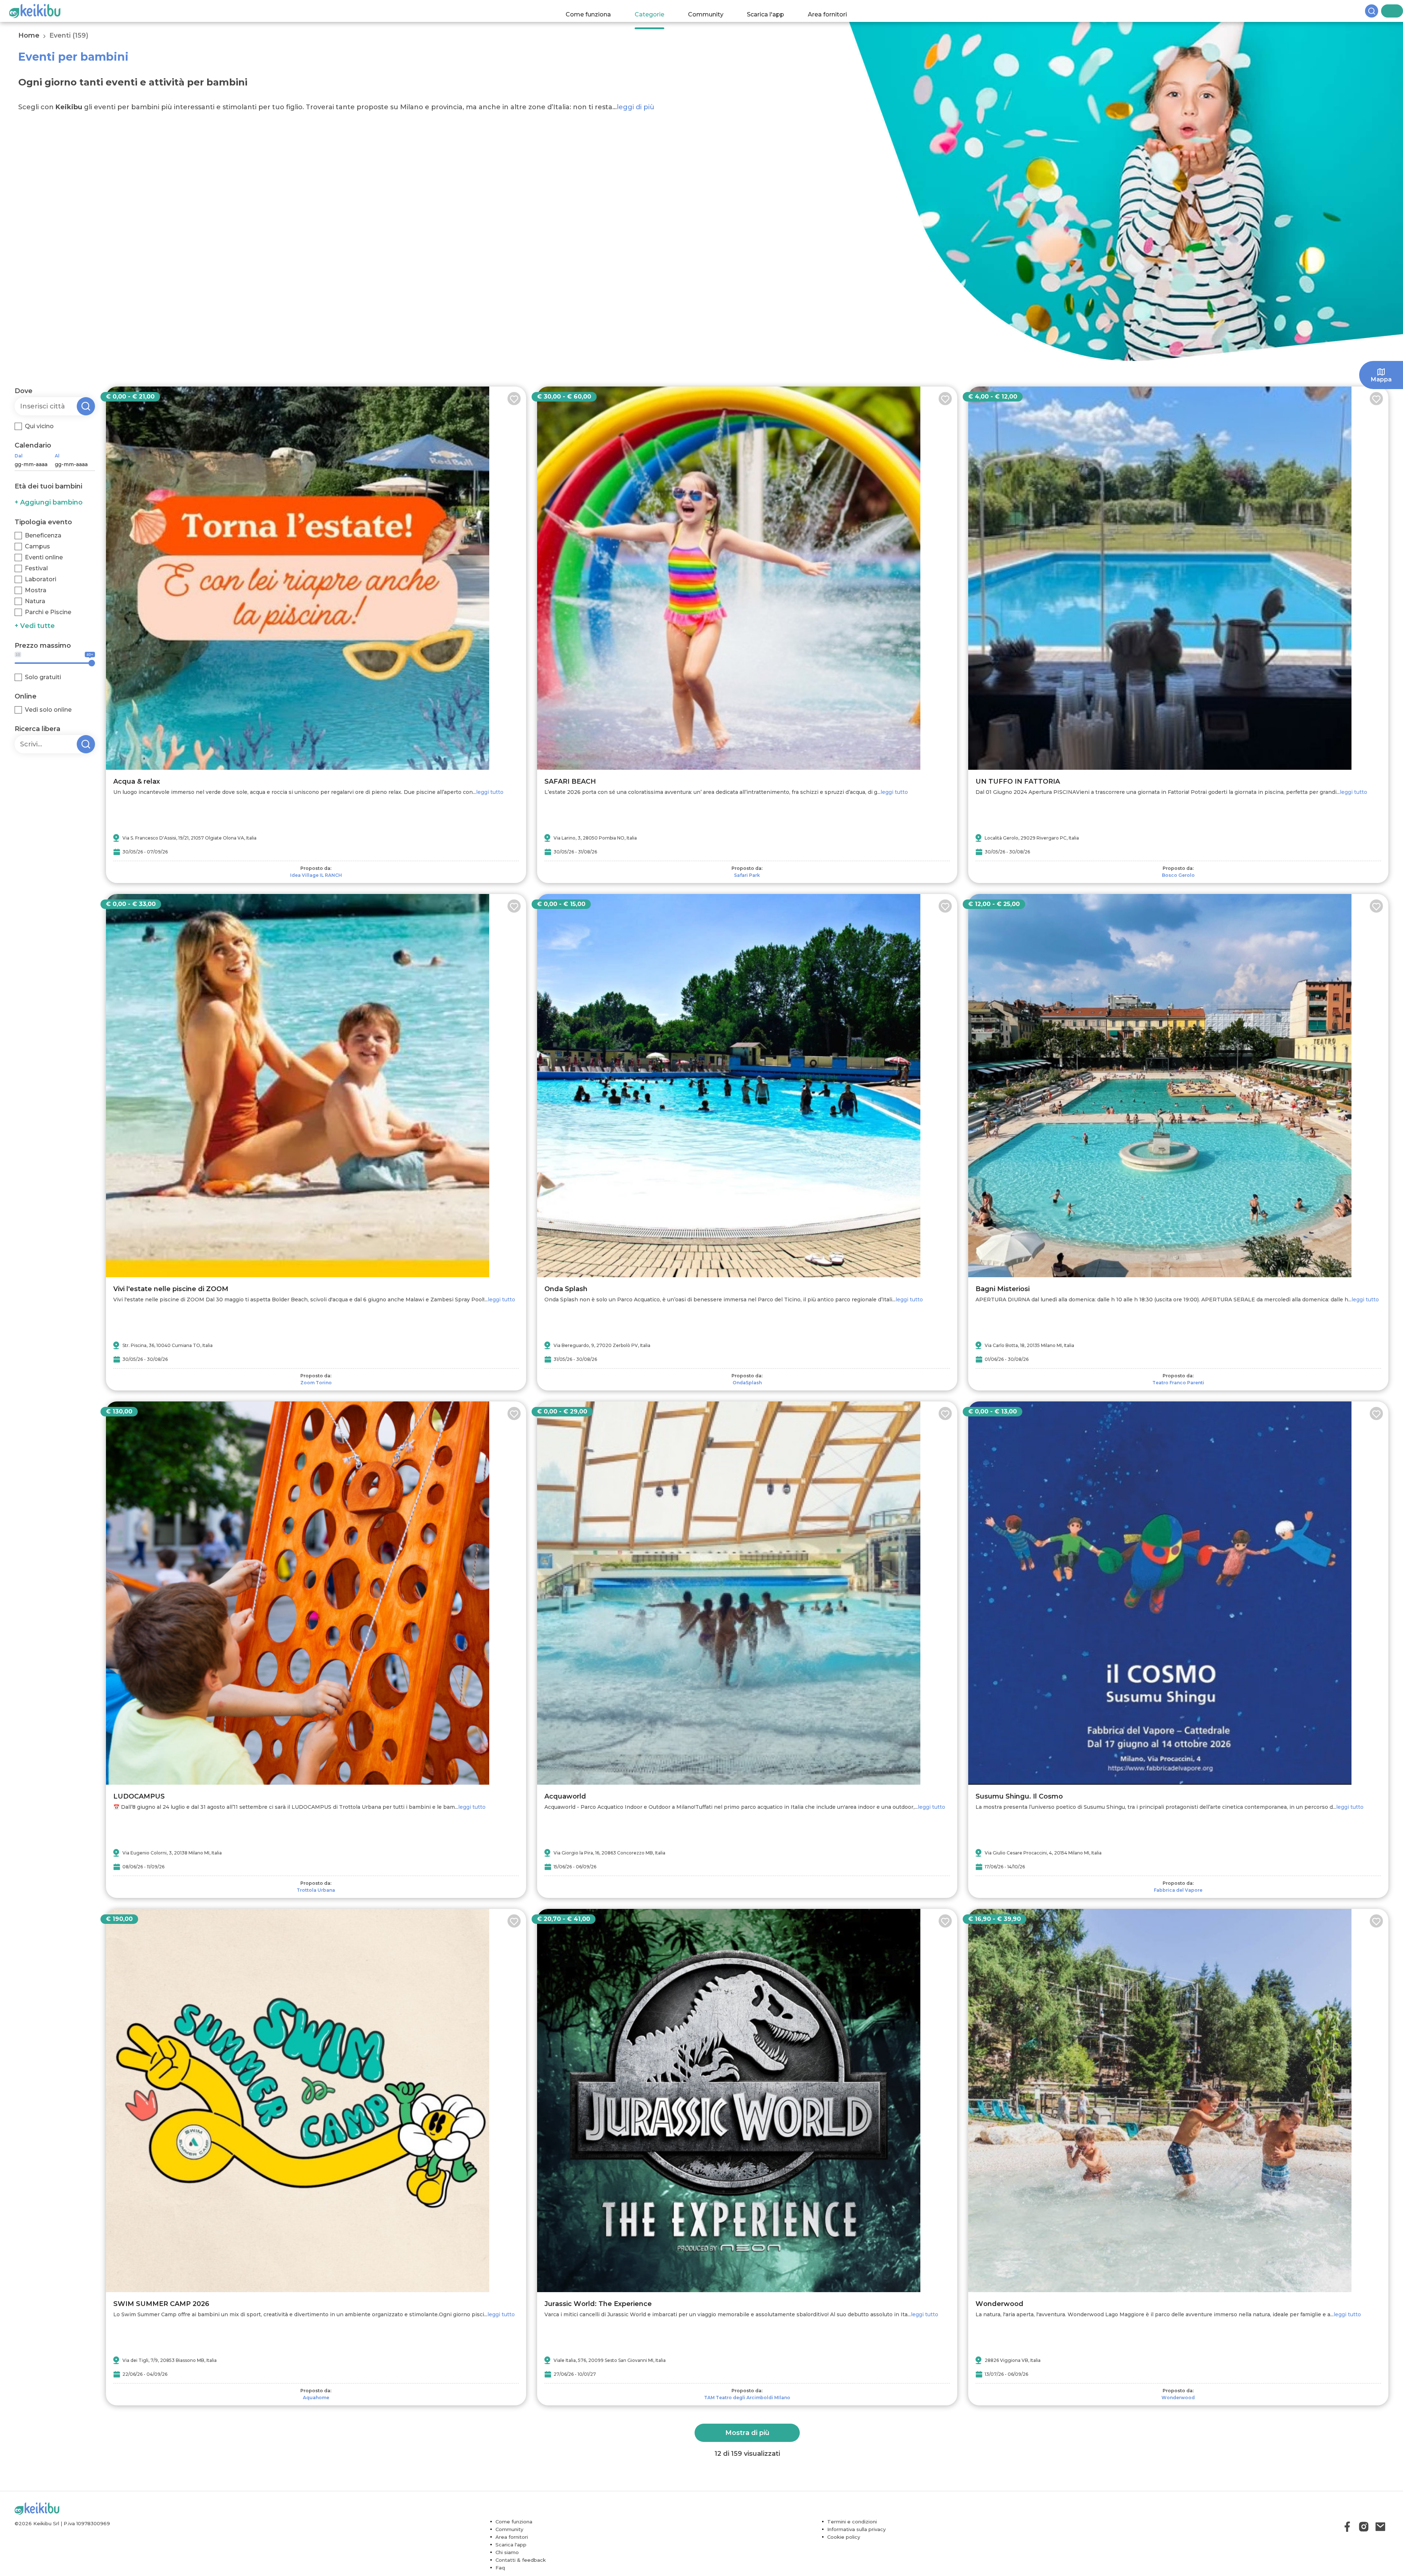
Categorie (656, 11)
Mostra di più (747, 2433)
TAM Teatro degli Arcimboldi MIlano (747, 2398)
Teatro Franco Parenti (1178, 1383)
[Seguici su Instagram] (1364, 2527)
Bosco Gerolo (1178, 875)
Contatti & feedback (521, 2560)
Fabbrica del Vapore (1178, 1890)
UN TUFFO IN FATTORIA (1018, 781)
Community (713, 11)
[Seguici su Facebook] (1347, 2527)
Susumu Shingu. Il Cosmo (1019, 1796)
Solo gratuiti (43, 677)
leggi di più (636, 107)
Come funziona (596, 11)
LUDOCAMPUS (139, 1796)
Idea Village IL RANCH (316, 875)
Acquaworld (565, 1796)
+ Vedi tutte (35, 626)
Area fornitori (835, 11)
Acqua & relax (137, 781)
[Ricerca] (1385, 11)
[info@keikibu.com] (1380, 2527)
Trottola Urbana (316, 1890)
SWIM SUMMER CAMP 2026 (161, 2304)
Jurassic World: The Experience (598, 2304)
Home (29, 35)
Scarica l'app (773, 11)
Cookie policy (844, 2537)
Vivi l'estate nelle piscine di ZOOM (171, 1289)
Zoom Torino (316, 1383)
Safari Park (747, 875)
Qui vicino (39, 426)
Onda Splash (566, 1289)
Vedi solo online (48, 710)
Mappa (1381, 379)
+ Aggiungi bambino (49, 502)
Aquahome (316, 2398)
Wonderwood (999, 2304)
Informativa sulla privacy (856, 2529)
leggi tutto (490, 792)
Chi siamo (507, 2552)
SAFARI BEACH (570, 781)
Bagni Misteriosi (1003, 1289)
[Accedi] (1398, 11)
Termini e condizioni (852, 2522)
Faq (500, 2568)
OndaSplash (747, 1383)
